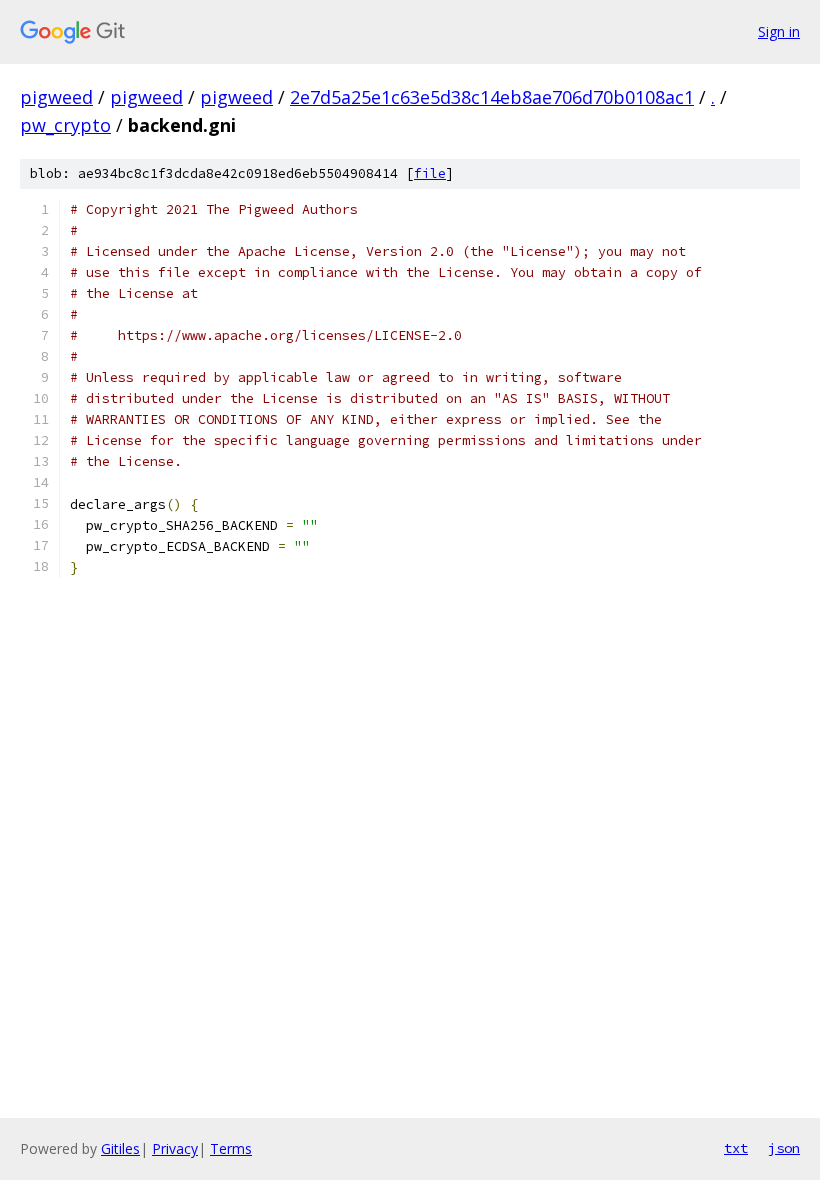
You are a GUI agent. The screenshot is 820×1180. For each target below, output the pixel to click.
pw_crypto (65, 125)
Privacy (175, 1148)
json (784, 1148)
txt (736, 1148)
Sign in (779, 31)
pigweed (56, 97)
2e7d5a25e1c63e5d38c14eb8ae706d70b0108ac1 (492, 97)
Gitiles (120, 1148)
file (430, 173)
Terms (231, 1148)
